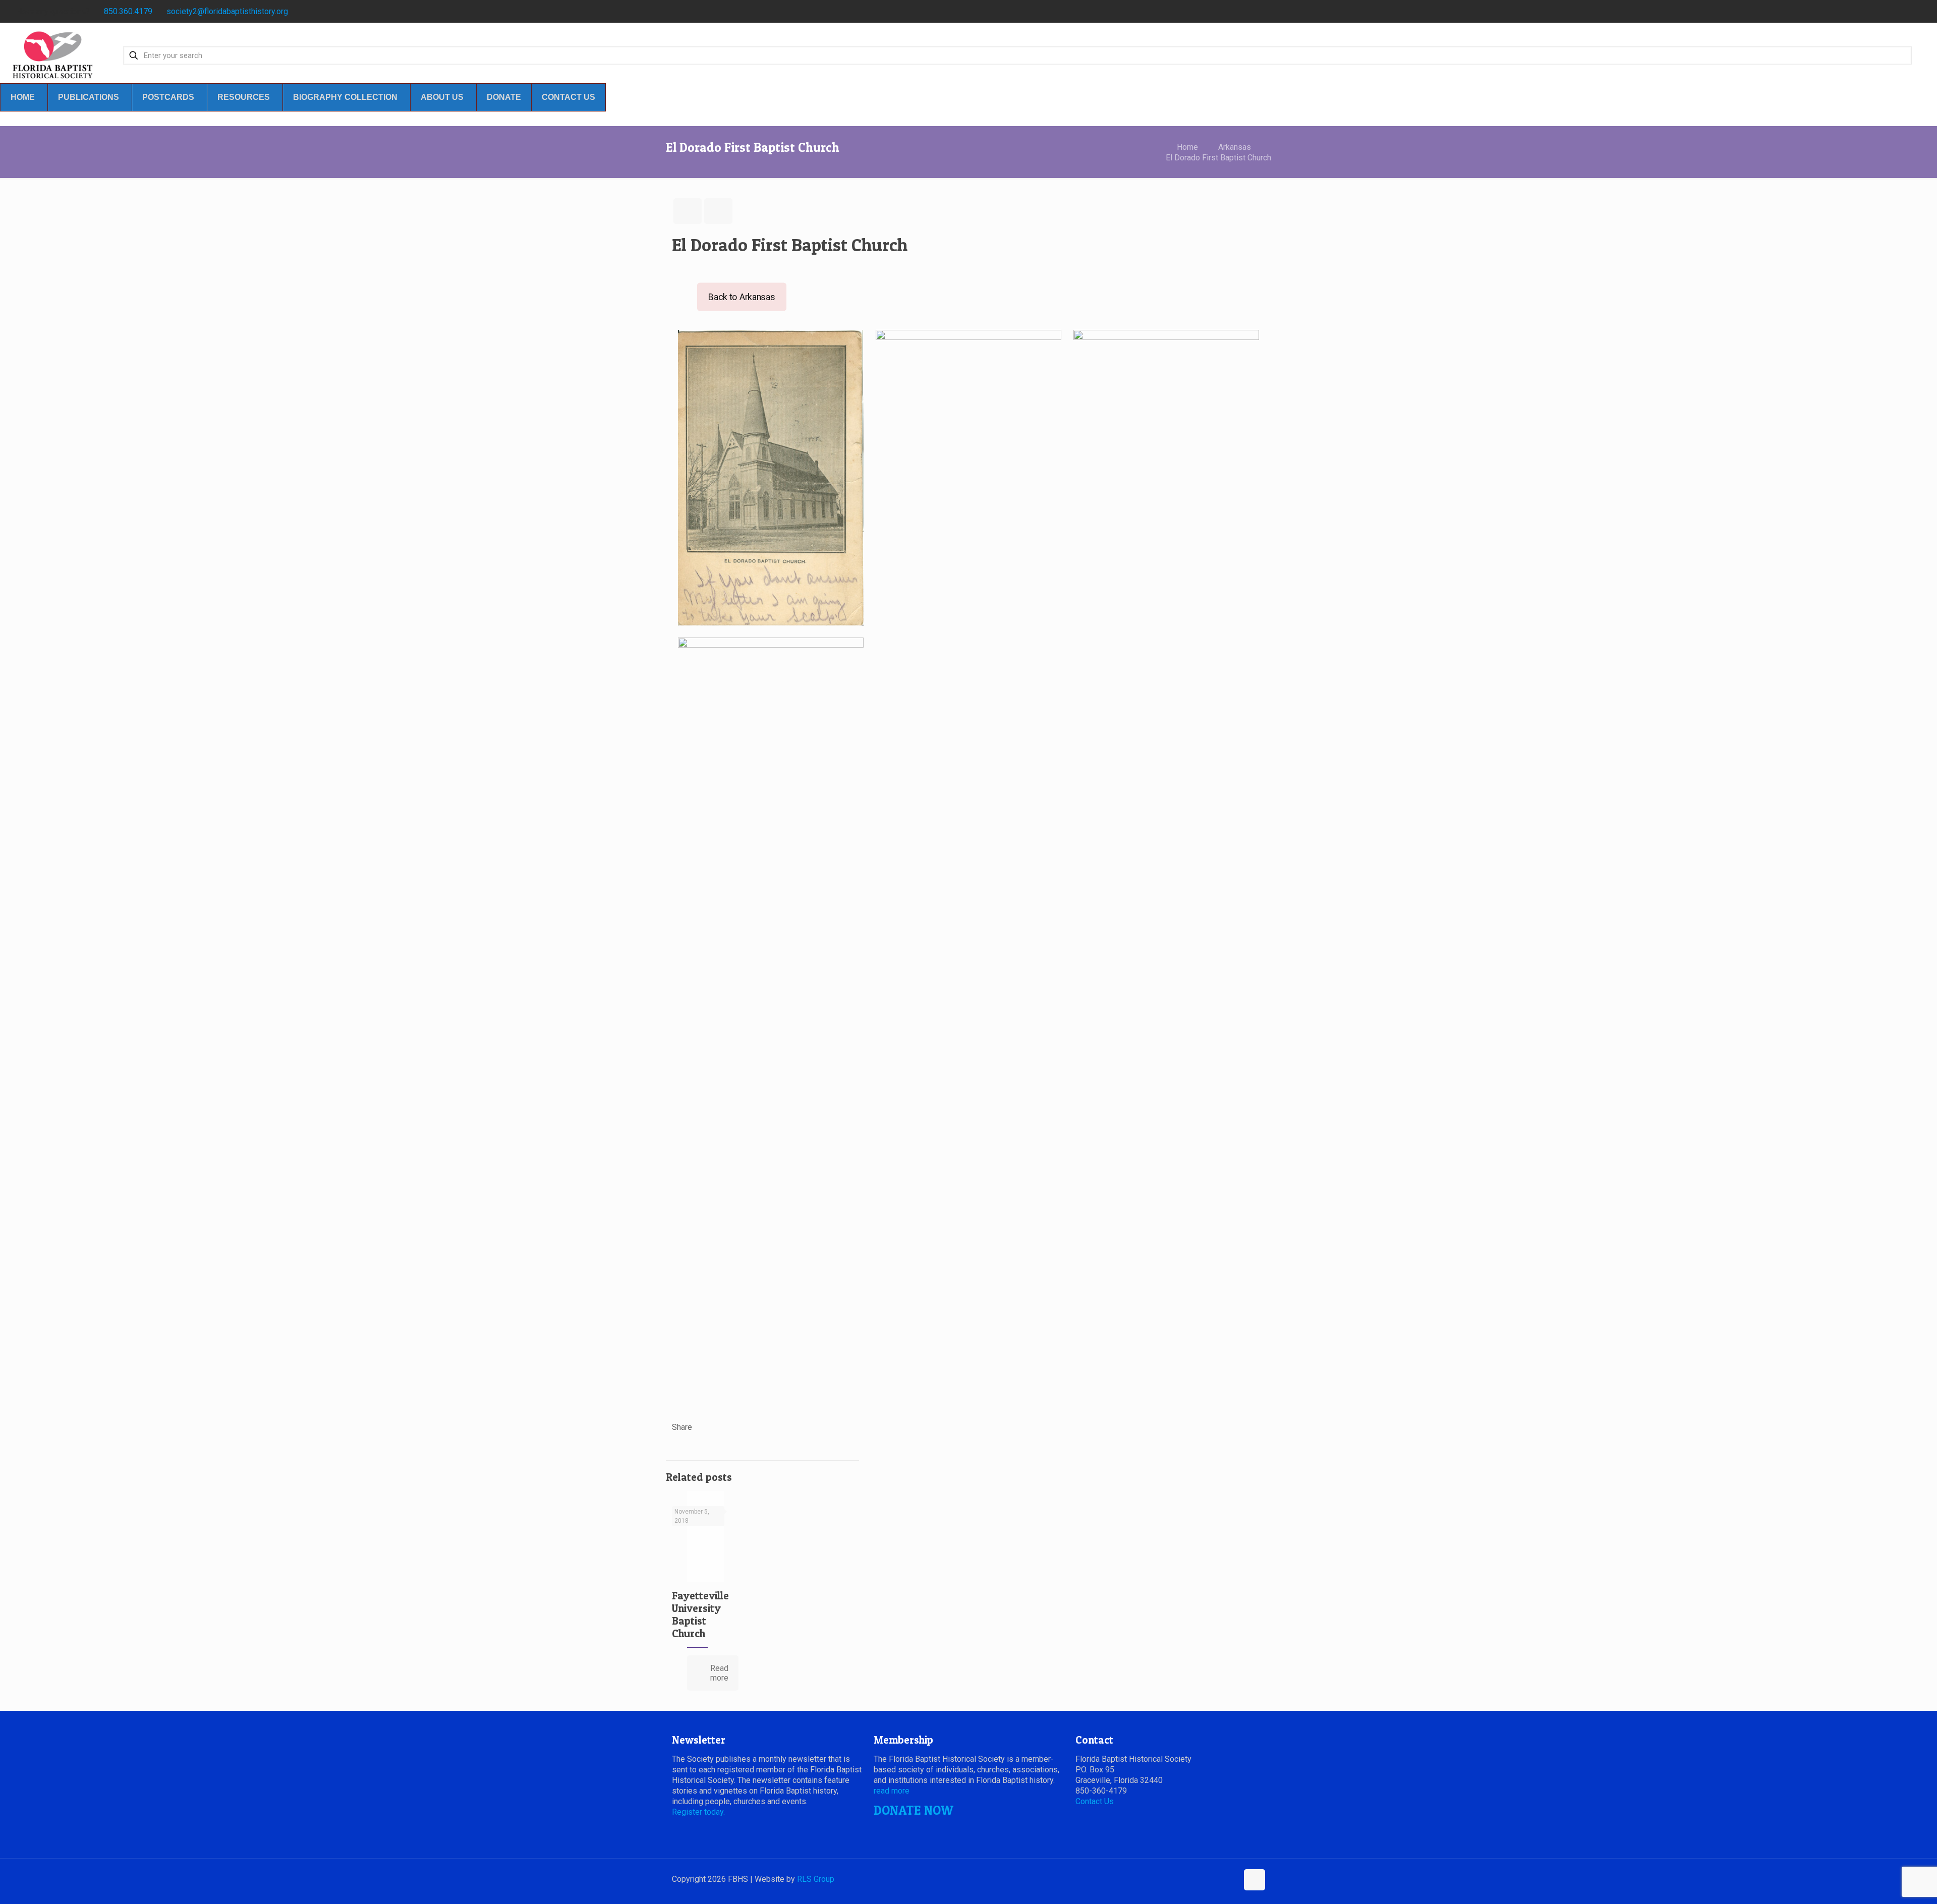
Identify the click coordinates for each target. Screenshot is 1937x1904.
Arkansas (1235, 147)
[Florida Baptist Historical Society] (53, 55)
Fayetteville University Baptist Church (700, 1614)
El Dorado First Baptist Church (1218, 158)
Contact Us (1095, 1801)
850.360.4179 (128, 11)
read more (892, 1791)
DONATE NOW (914, 1810)
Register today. (698, 1812)
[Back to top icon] (1255, 1880)
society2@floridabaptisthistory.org (227, 11)
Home (1187, 147)
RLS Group (816, 1879)
